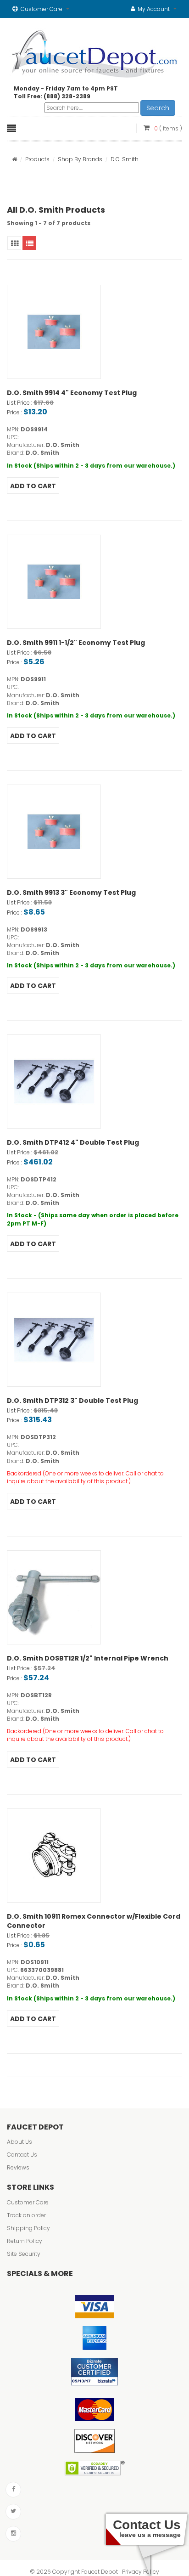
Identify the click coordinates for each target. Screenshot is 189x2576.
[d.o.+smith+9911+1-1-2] (54, 582)
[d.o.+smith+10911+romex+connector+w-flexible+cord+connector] (54, 1856)
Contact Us (22, 2155)
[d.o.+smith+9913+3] (54, 832)
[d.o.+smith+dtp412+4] (54, 1082)
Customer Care (28, 2202)
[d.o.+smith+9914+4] (54, 332)
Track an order (26, 2215)
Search (158, 108)
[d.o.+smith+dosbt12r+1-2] (54, 1597)
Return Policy (25, 2241)
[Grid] (14, 243)
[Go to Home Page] (14, 159)
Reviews (18, 2167)
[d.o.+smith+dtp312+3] (54, 1340)
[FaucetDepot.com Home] (95, 52)
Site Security (24, 2254)
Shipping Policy (28, 2228)
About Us (19, 2142)
